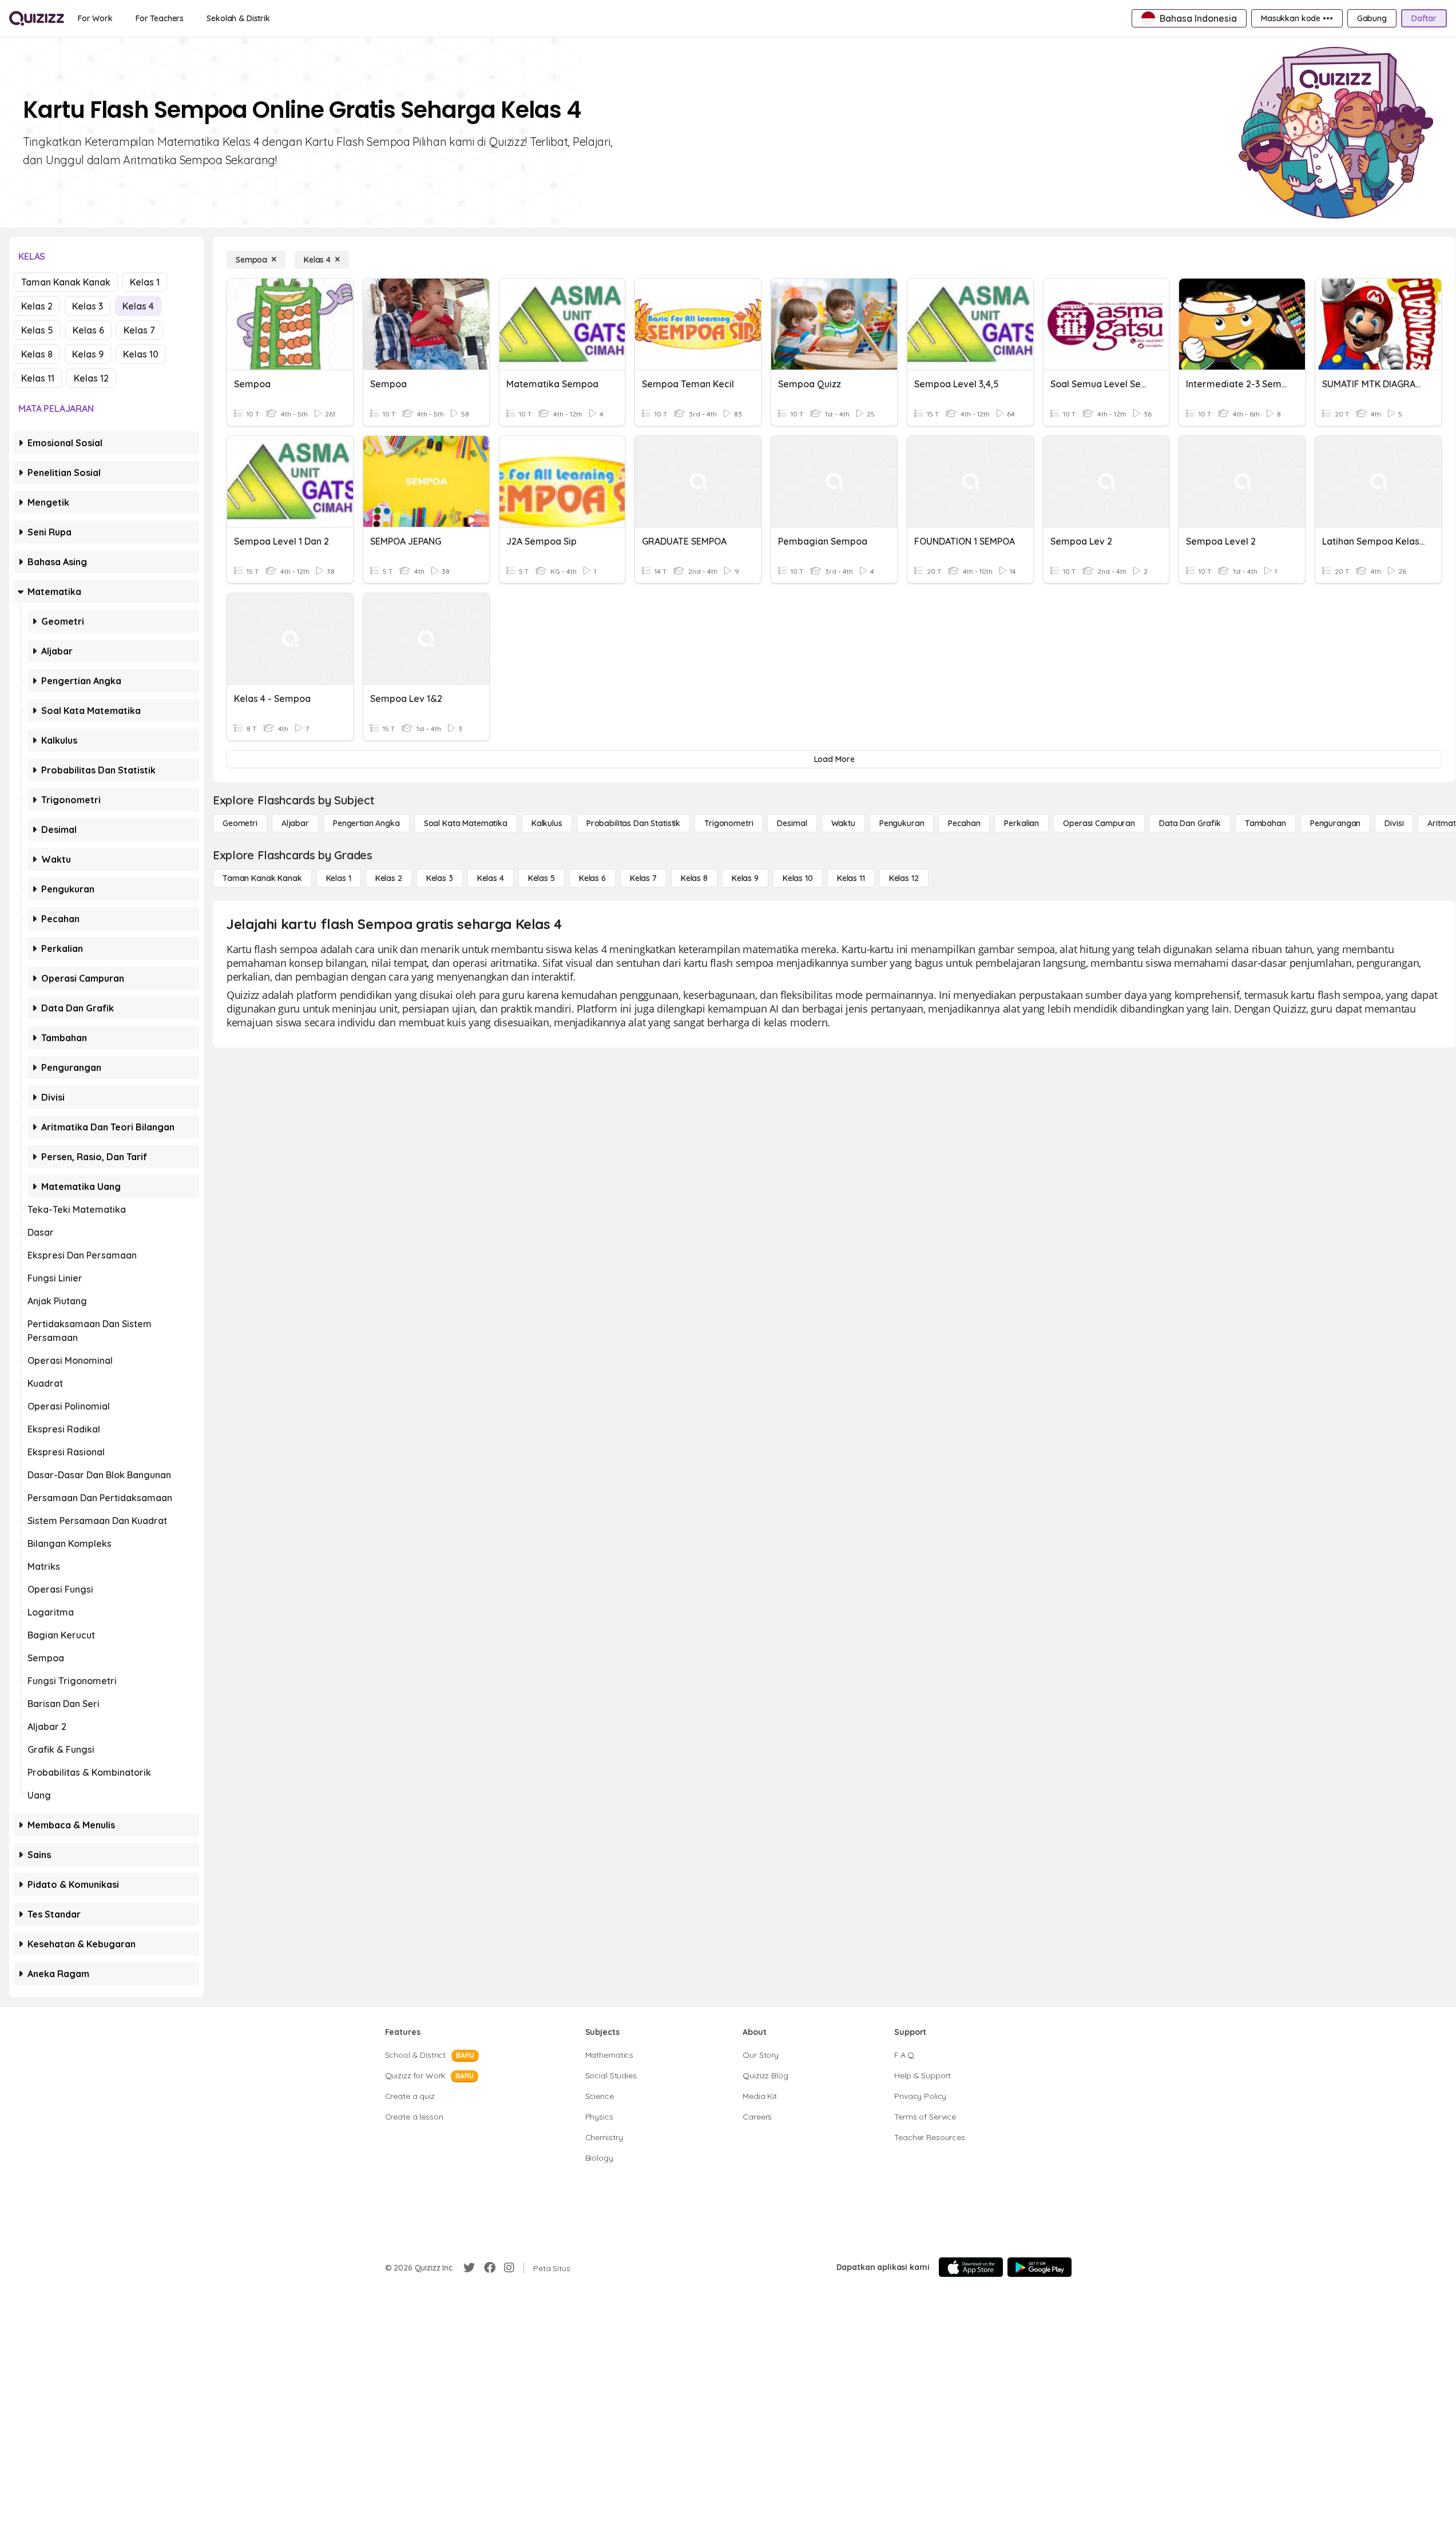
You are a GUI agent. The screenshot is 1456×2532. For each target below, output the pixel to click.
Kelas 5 (37, 330)
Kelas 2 (37, 306)
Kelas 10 (141, 354)
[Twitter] (469, 2268)
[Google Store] (1040, 2267)
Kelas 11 (38, 378)
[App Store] (971, 2267)
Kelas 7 (139, 330)
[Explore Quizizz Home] (37, 18)
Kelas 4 (138, 306)
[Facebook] (490, 2268)
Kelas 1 (145, 282)
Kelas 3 (88, 306)
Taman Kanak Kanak (66, 282)
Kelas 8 (37, 354)
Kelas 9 (88, 354)
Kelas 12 (91, 378)
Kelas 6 (88, 330)
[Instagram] (509, 2268)
